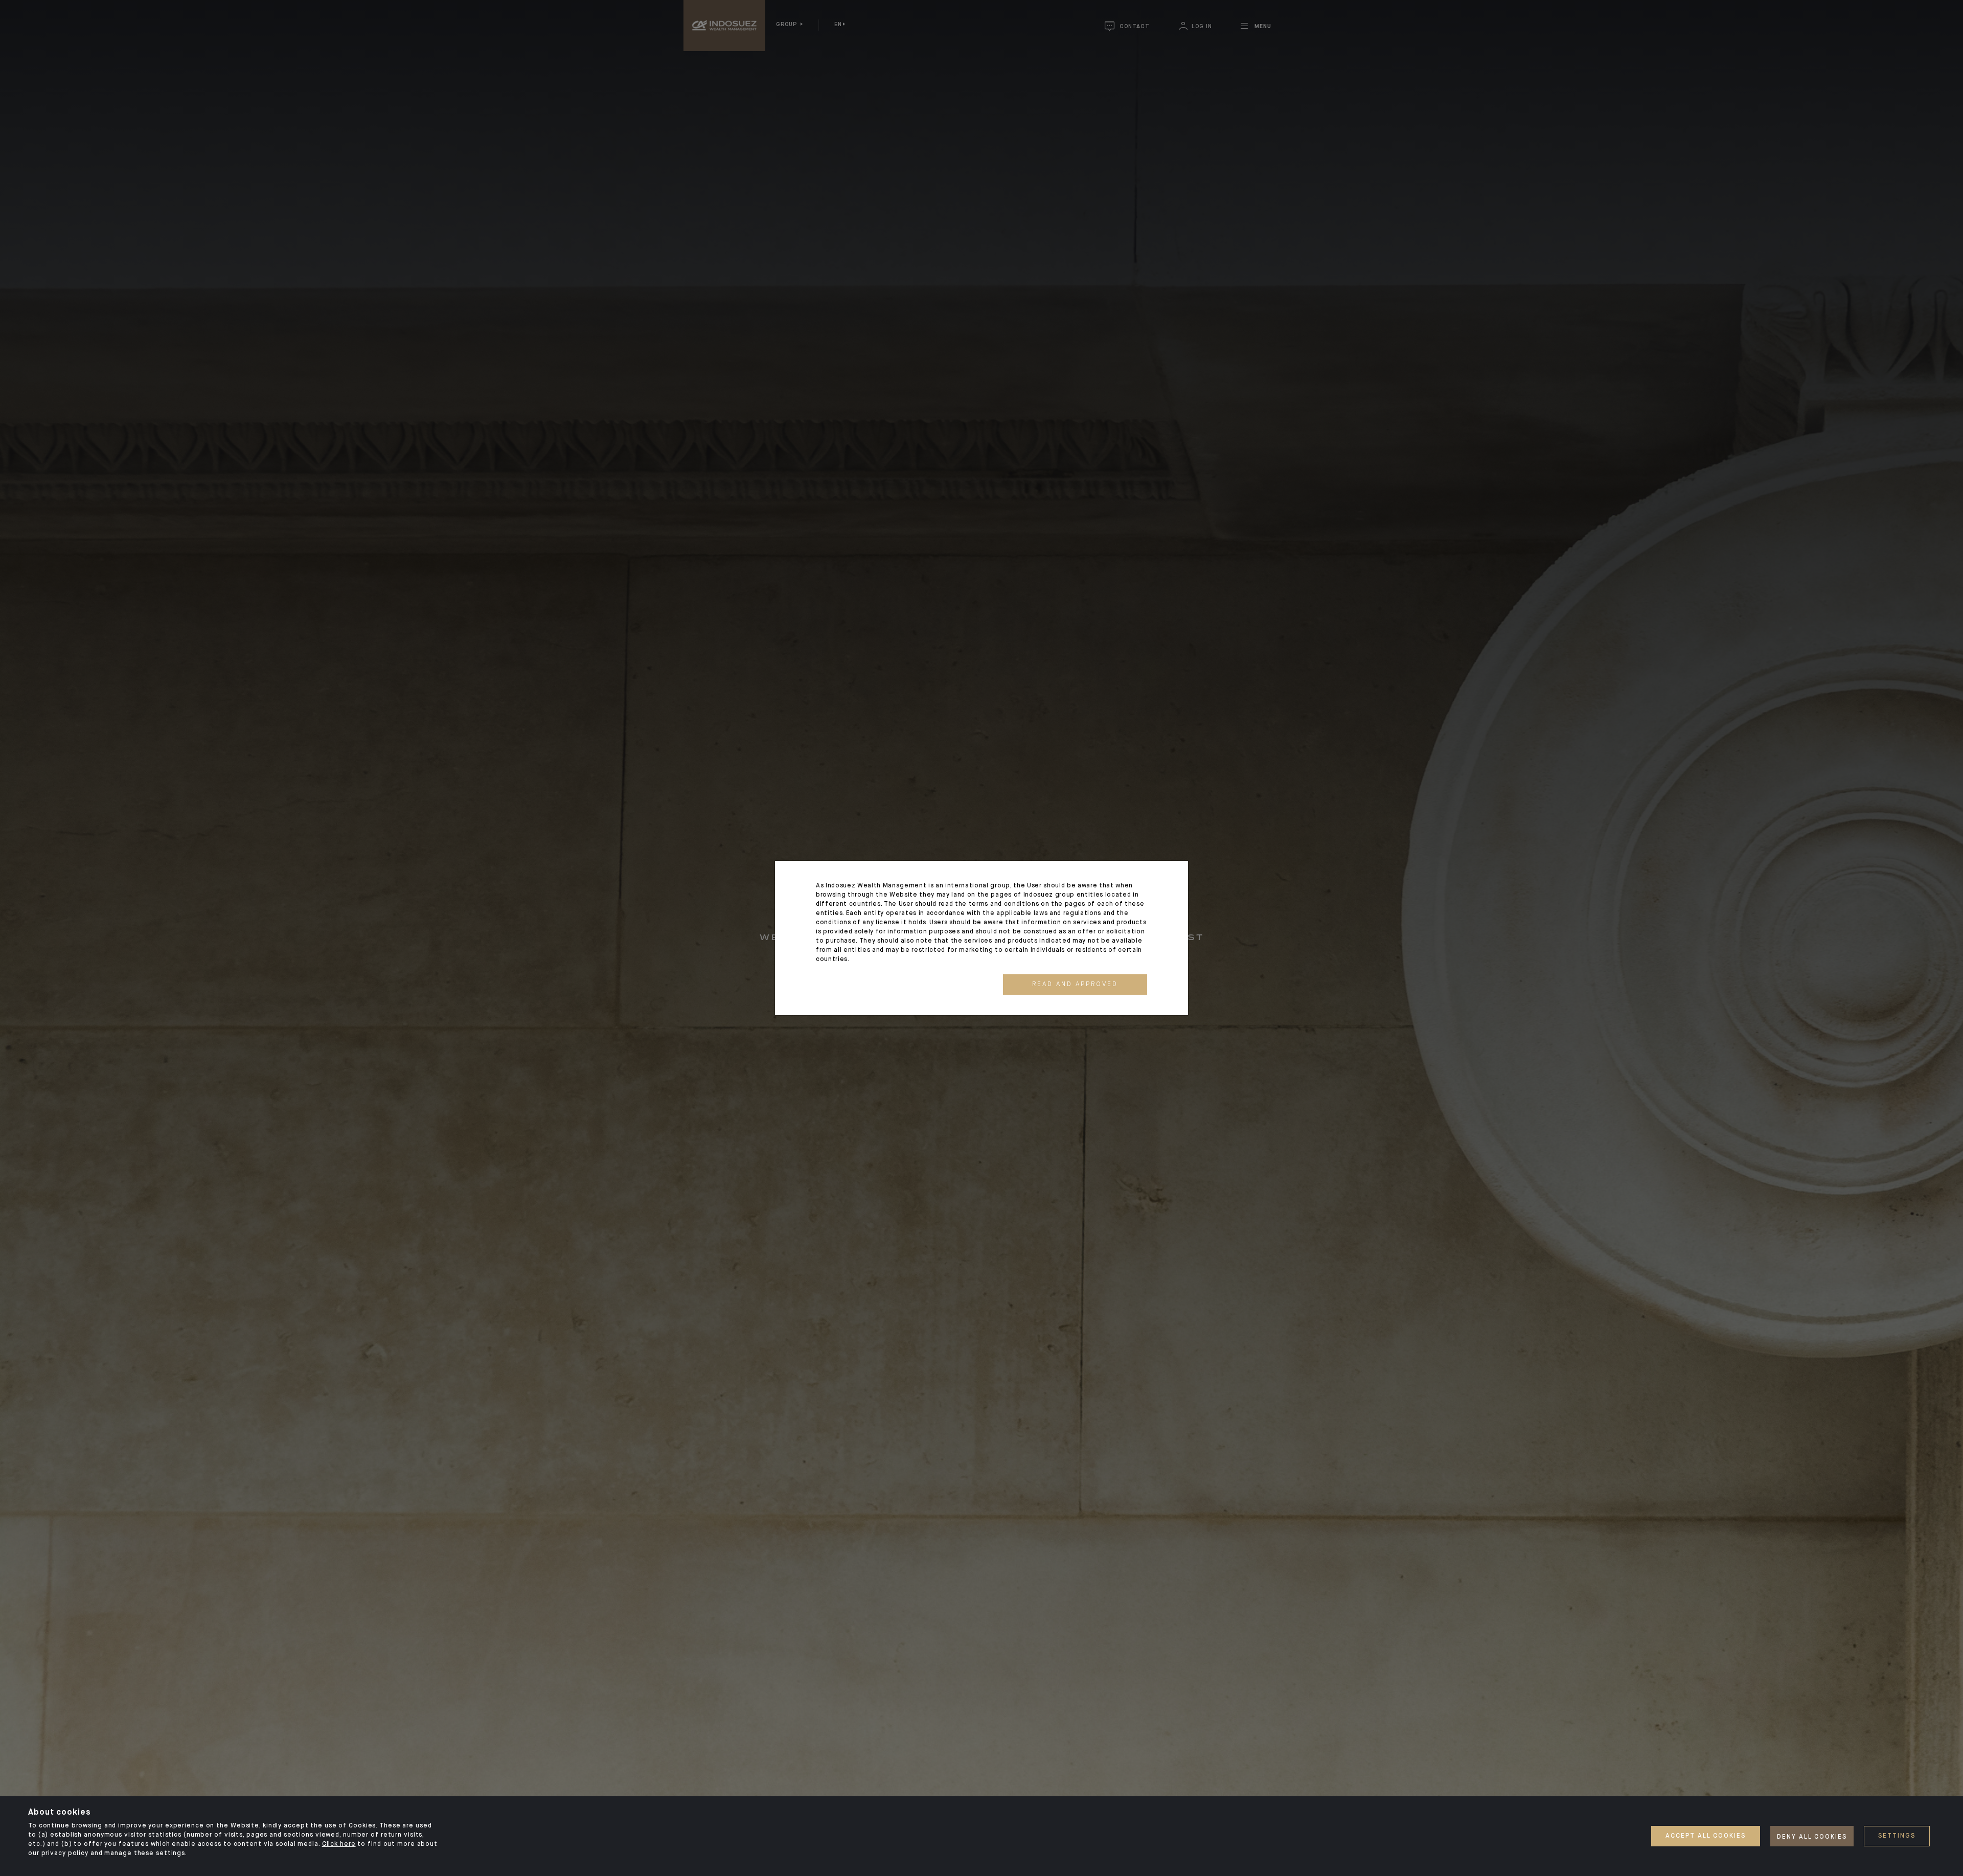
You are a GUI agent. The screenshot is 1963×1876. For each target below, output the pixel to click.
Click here (339, 1844)
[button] (1075, 985)
